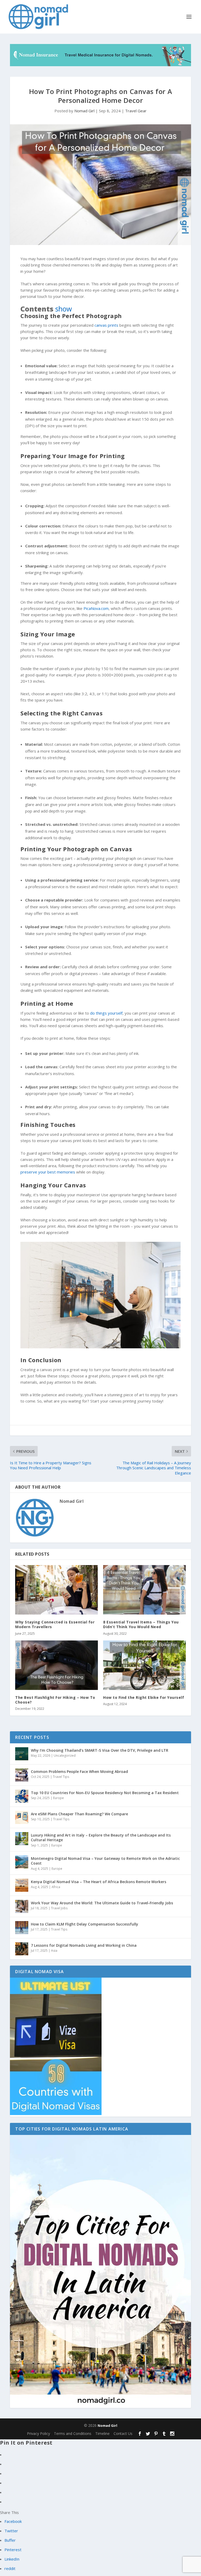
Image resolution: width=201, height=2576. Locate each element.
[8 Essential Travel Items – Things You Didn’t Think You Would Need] (144, 1590)
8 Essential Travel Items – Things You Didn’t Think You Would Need (141, 1624)
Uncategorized (65, 1756)
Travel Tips (61, 1777)
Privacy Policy (38, 2433)
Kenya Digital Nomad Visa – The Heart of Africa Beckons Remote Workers (99, 1882)
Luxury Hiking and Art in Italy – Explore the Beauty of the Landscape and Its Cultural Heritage (101, 1837)
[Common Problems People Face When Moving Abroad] (22, 1775)
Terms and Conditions (73, 2433)
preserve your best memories (48, 1172)
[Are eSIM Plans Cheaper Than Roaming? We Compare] (22, 1817)
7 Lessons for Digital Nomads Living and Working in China (84, 1945)
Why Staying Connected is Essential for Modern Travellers (55, 1624)
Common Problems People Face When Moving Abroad (79, 1771)
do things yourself (106, 1013)
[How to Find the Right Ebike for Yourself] (144, 1665)
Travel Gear (136, 111)
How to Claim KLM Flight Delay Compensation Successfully (85, 1924)
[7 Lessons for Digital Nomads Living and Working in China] (22, 1949)
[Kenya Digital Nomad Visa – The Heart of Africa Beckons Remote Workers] (22, 1885)
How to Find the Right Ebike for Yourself (144, 1697)
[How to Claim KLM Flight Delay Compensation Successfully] (22, 1928)
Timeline (102, 2433)
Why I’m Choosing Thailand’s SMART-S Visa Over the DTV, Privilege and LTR (100, 1750)
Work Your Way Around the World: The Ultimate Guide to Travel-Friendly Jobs (102, 1903)
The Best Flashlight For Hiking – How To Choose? (55, 1700)
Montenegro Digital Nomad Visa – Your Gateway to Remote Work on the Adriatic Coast (105, 1861)
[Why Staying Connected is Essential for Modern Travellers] (57, 1590)
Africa (56, 1887)
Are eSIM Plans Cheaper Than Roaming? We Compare (79, 1814)
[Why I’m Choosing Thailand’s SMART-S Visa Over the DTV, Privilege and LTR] (22, 1754)
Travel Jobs (59, 1908)
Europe (58, 1798)
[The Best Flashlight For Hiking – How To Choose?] (57, 1665)
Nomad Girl (84, 111)
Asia (54, 1951)
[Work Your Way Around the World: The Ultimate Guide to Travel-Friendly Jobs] (22, 1906)
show (64, 309)
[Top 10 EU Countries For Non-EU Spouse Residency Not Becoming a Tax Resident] (22, 1796)
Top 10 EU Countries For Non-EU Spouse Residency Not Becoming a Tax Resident (105, 1793)
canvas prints (106, 325)
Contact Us (123, 2433)
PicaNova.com (96, 608)
